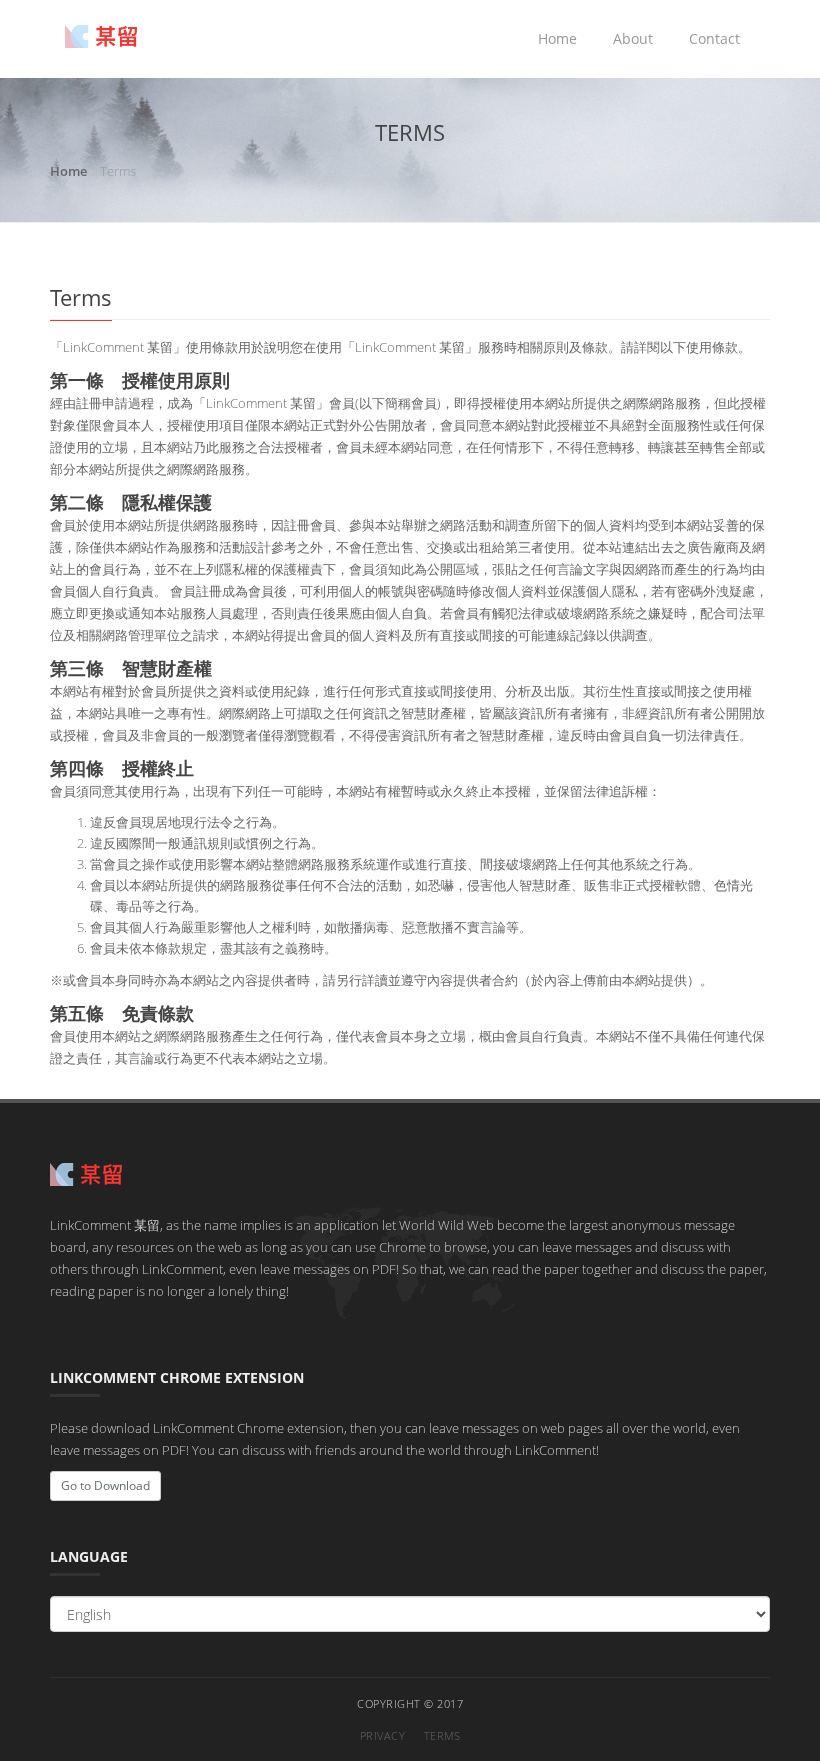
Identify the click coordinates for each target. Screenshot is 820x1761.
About (633, 38)
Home (557, 38)
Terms (442, 1735)
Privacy (383, 1735)
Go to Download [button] (105, 1485)
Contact (714, 38)
